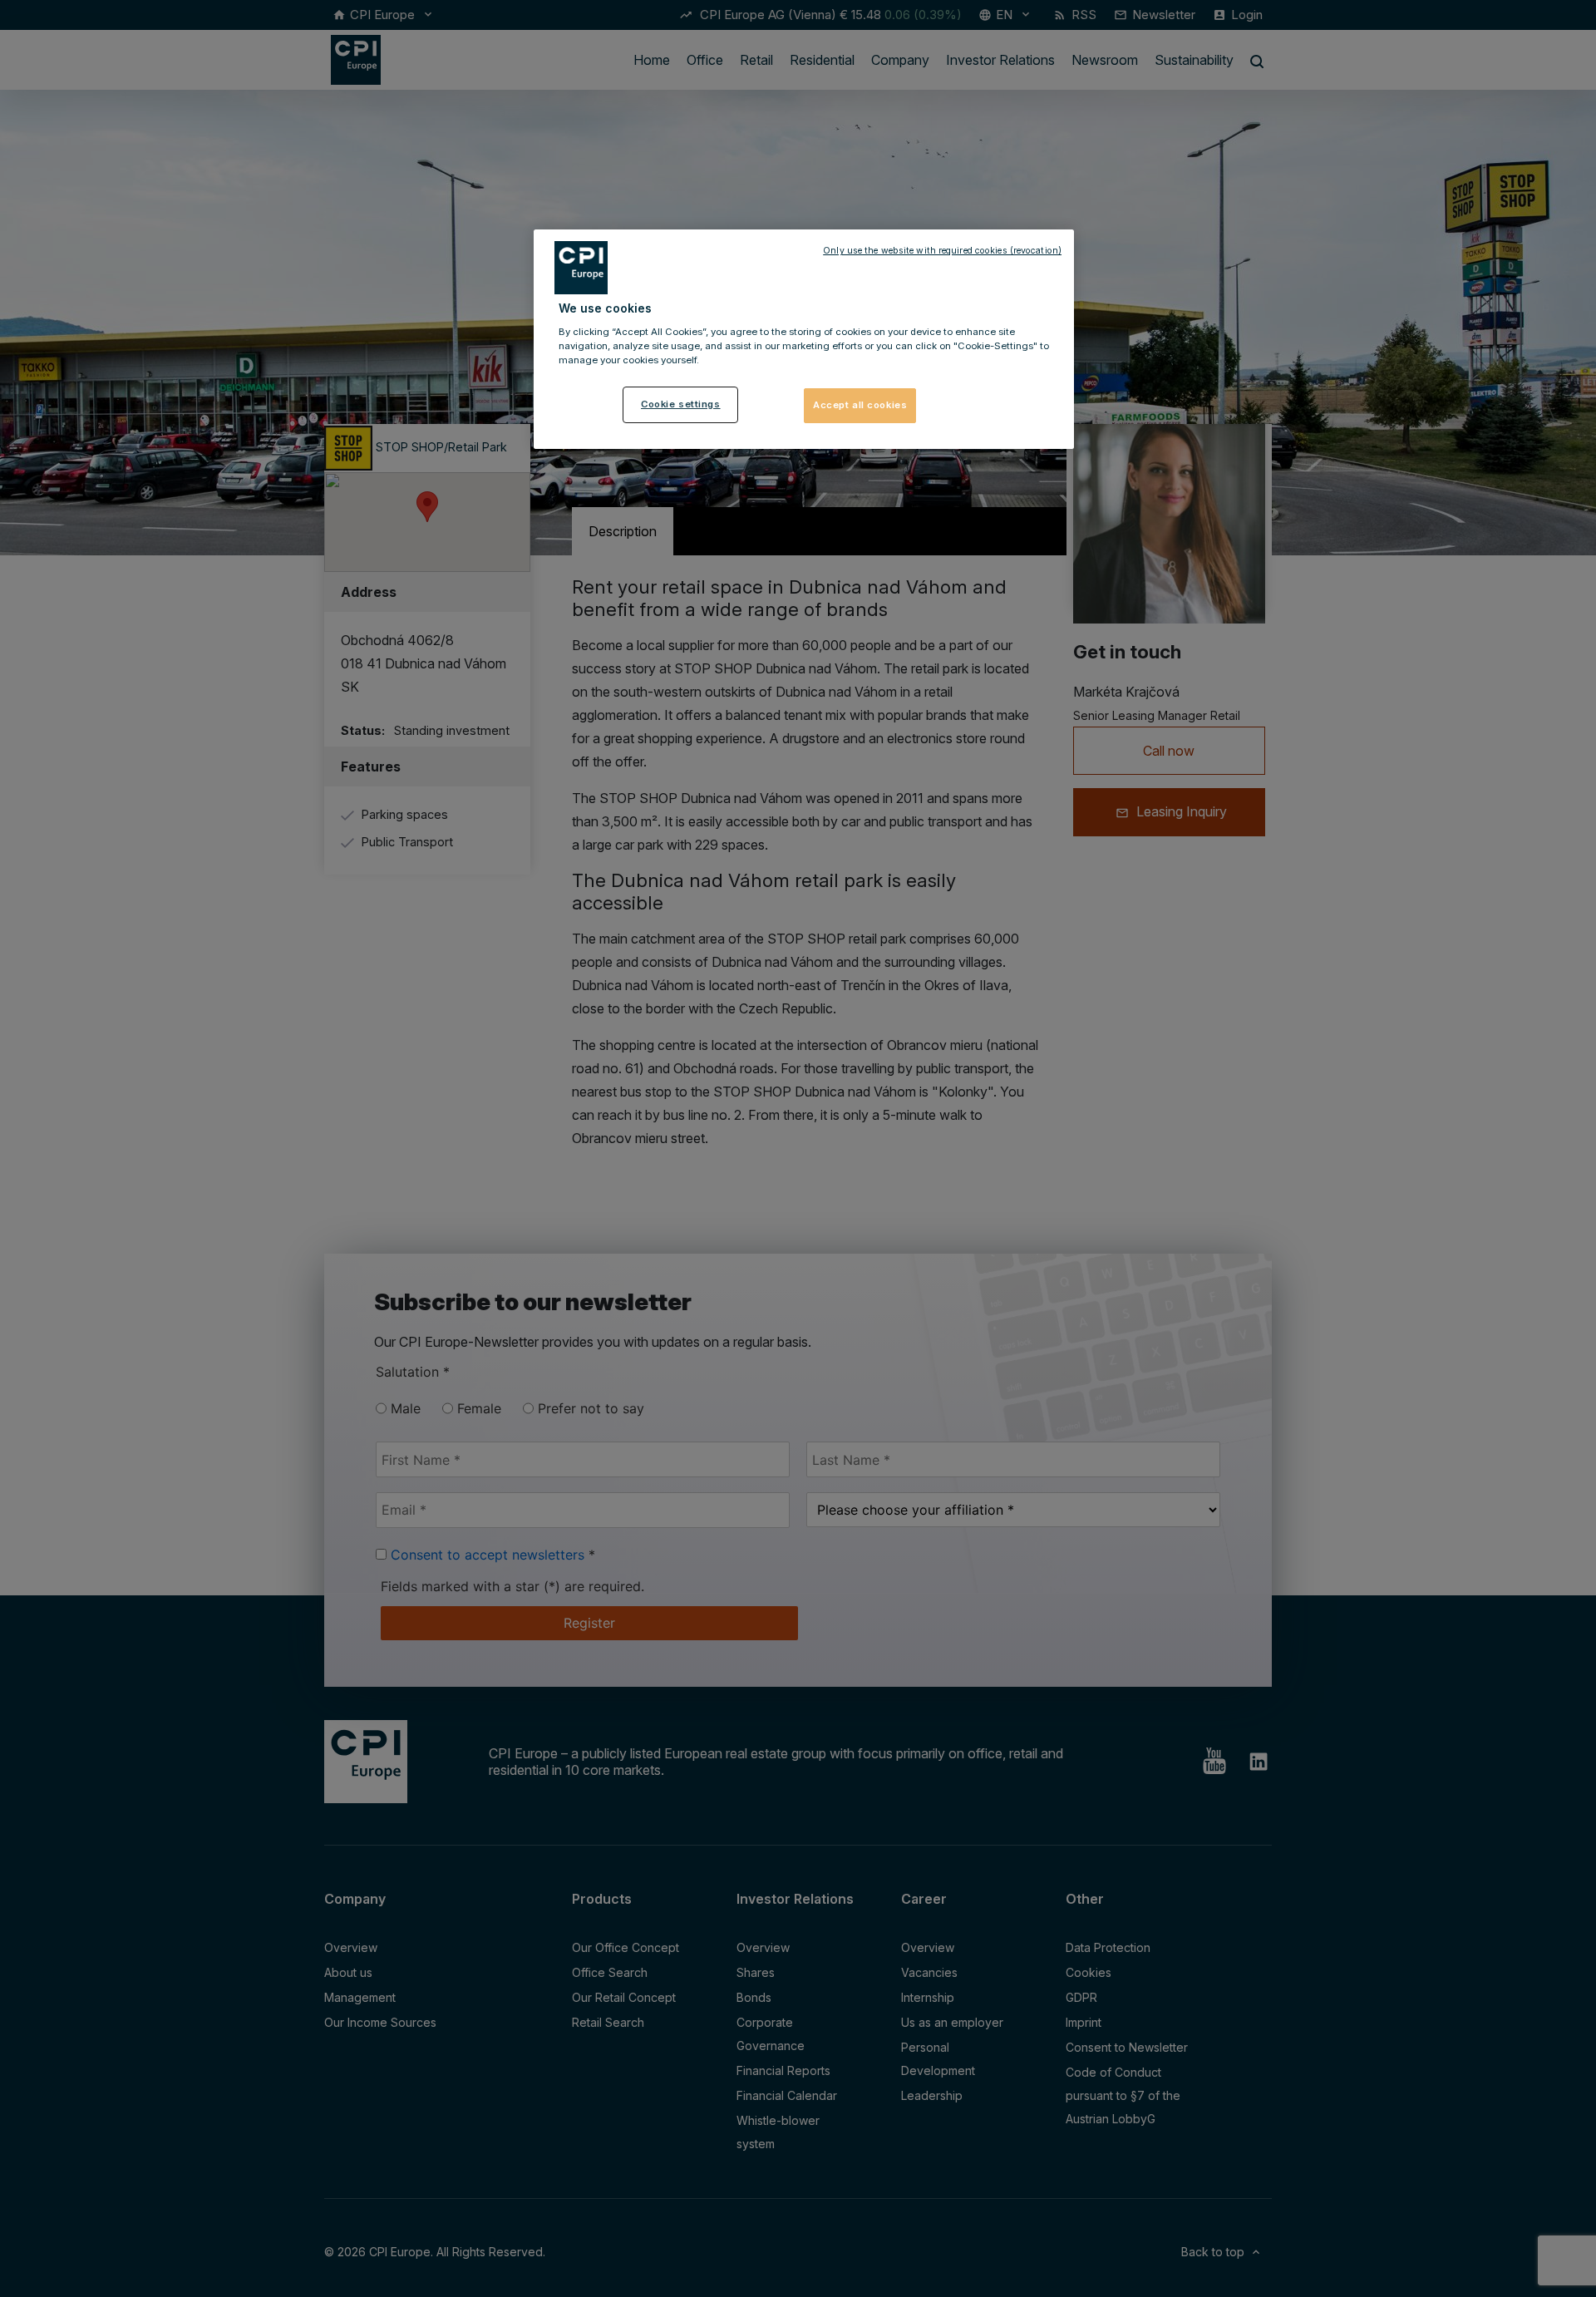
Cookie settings (681, 404)
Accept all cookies (860, 405)
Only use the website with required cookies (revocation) (942, 251)
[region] (804, 339)
